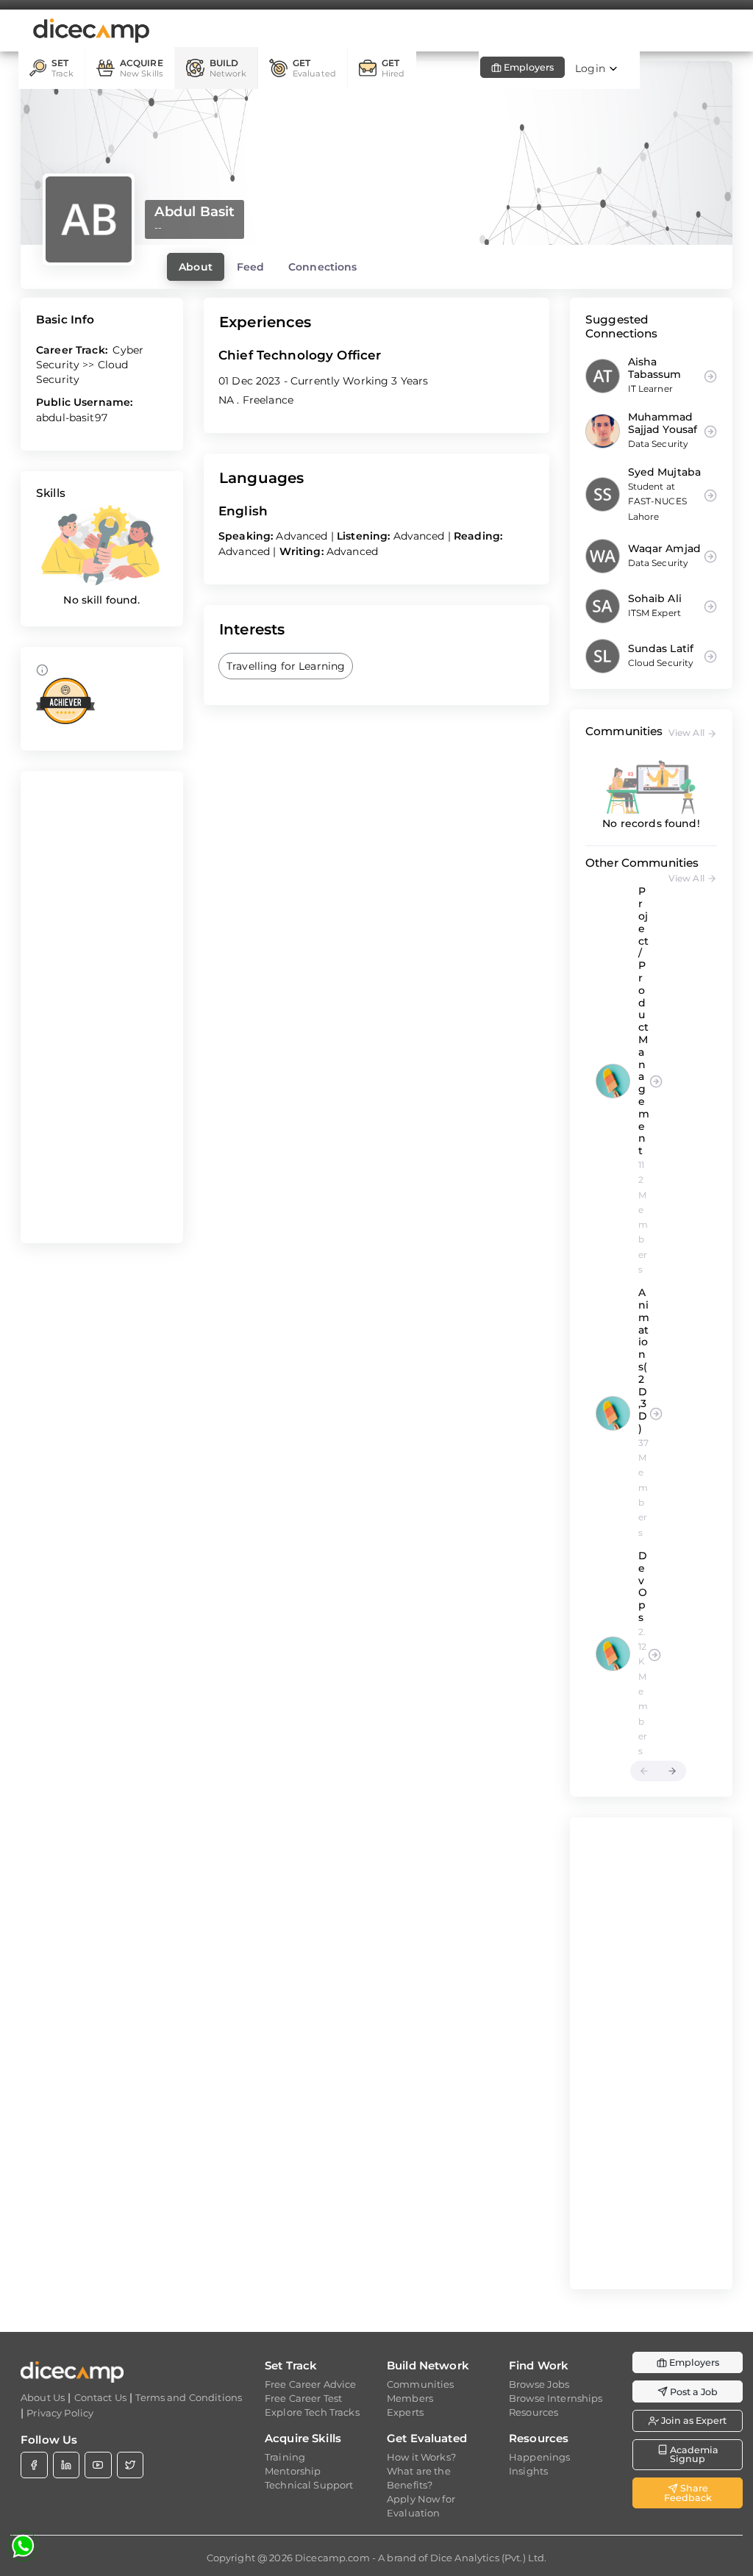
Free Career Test (303, 2398)
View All (688, 733)
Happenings (539, 2457)
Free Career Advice (311, 2384)
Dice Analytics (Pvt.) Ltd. (489, 2558)
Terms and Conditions (189, 2397)
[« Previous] (644, 1771)
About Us (43, 2397)
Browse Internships (556, 2398)
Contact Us (100, 2397)
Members (410, 2398)
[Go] (656, 1080)
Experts (405, 2412)
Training (285, 2457)
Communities (421, 2384)
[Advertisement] (102, 1007)
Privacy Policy (60, 2413)
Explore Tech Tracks (312, 2412)
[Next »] (672, 1771)
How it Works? (421, 2457)
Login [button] (592, 68)
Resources (533, 2412)
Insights (528, 2471)
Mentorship (293, 2471)
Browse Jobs (539, 2384)
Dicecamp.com (332, 2558)
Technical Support (309, 2485)
